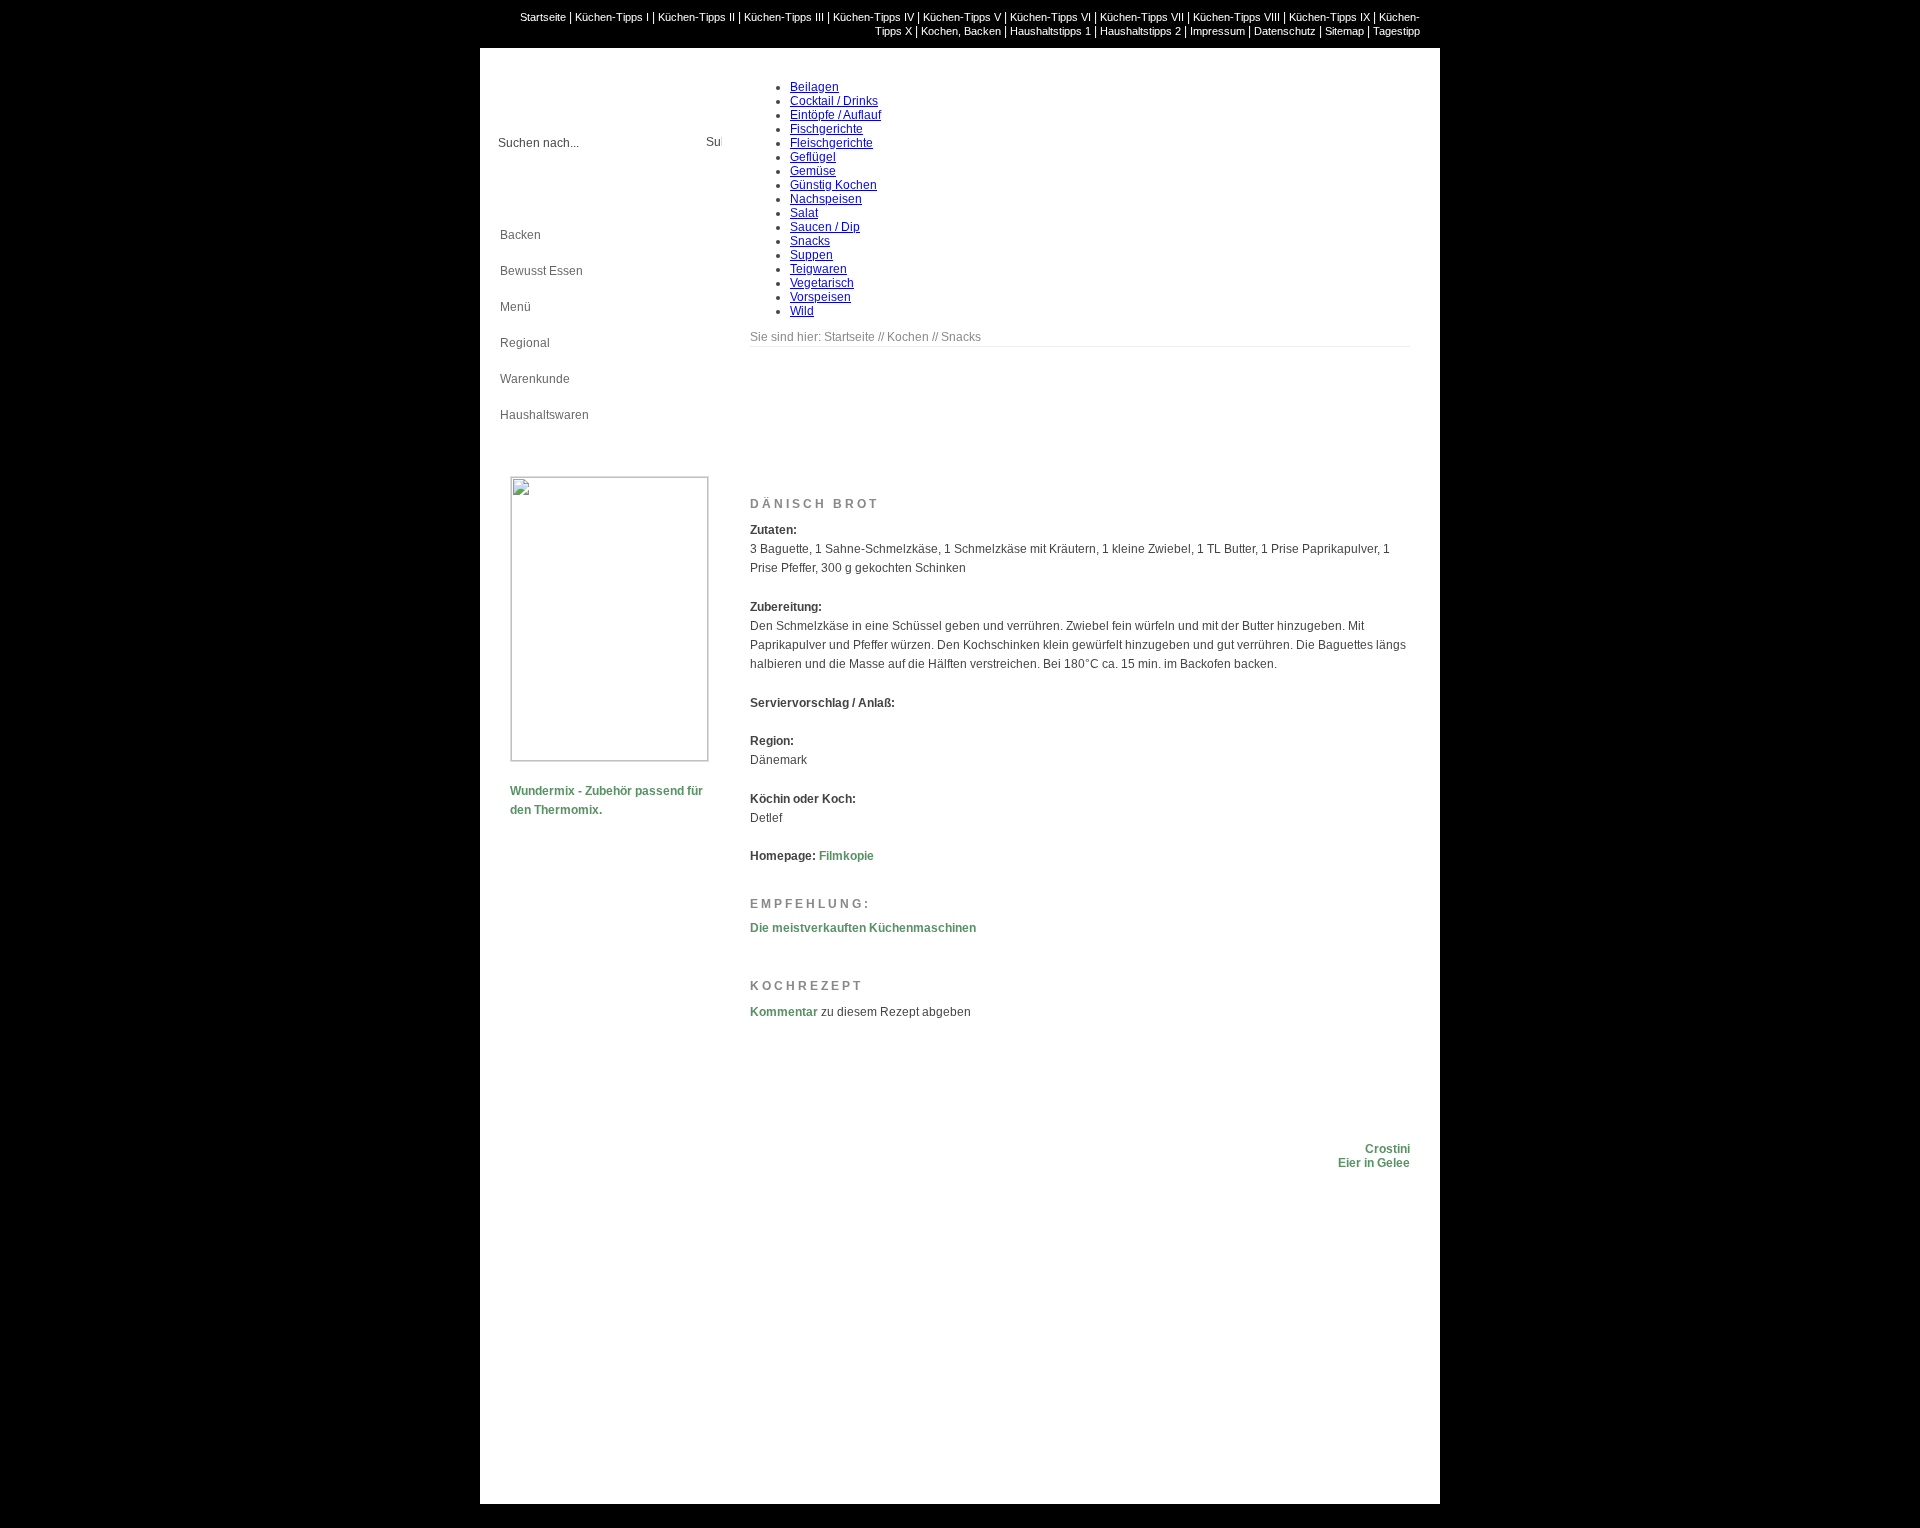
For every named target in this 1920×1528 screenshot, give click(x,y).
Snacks (810, 241)
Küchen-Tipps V (962, 17)
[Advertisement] (590, 1140)
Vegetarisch (822, 283)
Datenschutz (1285, 31)
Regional (525, 343)
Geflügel (813, 157)
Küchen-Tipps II (696, 17)
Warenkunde (535, 379)
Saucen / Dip (825, 227)
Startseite (543, 17)
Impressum (1217, 31)
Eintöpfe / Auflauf (835, 115)
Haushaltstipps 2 (1140, 31)
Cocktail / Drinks (834, 101)
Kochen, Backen (961, 31)
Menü (515, 307)
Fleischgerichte (831, 143)
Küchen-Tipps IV (873, 17)
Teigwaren (818, 269)
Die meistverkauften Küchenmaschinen (863, 928)
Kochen (521, 199)
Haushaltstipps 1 (1050, 31)
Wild (802, 311)
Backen (520, 235)
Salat (804, 213)
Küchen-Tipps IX (1329, 17)
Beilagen (814, 87)
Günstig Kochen (833, 185)
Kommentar (784, 1012)
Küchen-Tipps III (784, 17)
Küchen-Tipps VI (1050, 17)
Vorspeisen (820, 297)
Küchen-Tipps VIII (1236, 17)
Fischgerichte (826, 129)
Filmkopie (846, 856)
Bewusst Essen (541, 271)
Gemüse (813, 171)
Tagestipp (1396, 31)
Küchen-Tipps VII (1142, 17)
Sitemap (1344, 31)
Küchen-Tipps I (612, 17)
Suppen (811, 255)
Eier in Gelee (1374, 1163)
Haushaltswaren (544, 415)
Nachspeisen (826, 199)
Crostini (1387, 1149)
